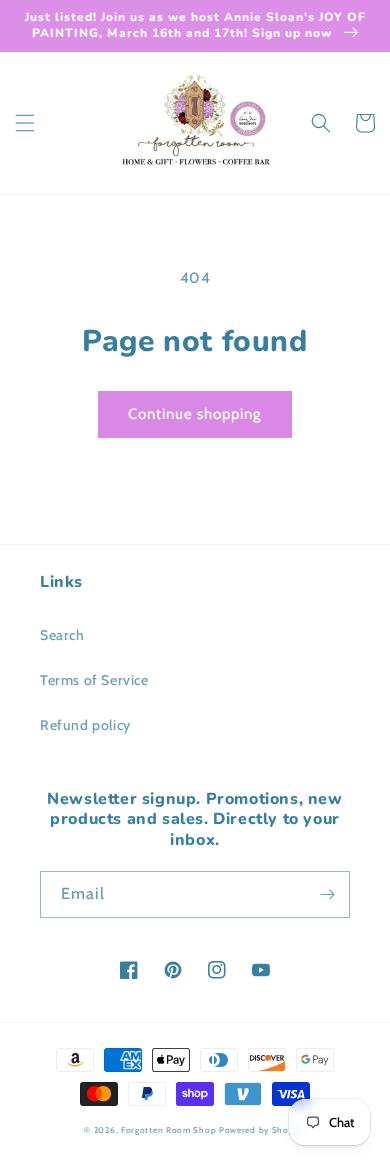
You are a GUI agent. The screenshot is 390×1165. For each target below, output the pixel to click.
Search (62, 635)
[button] (25, 123)
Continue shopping (195, 414)
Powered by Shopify (262, 1130)
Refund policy (85, 725)
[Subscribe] (327, 894)
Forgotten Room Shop (168, 1130)
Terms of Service (94, 680)
